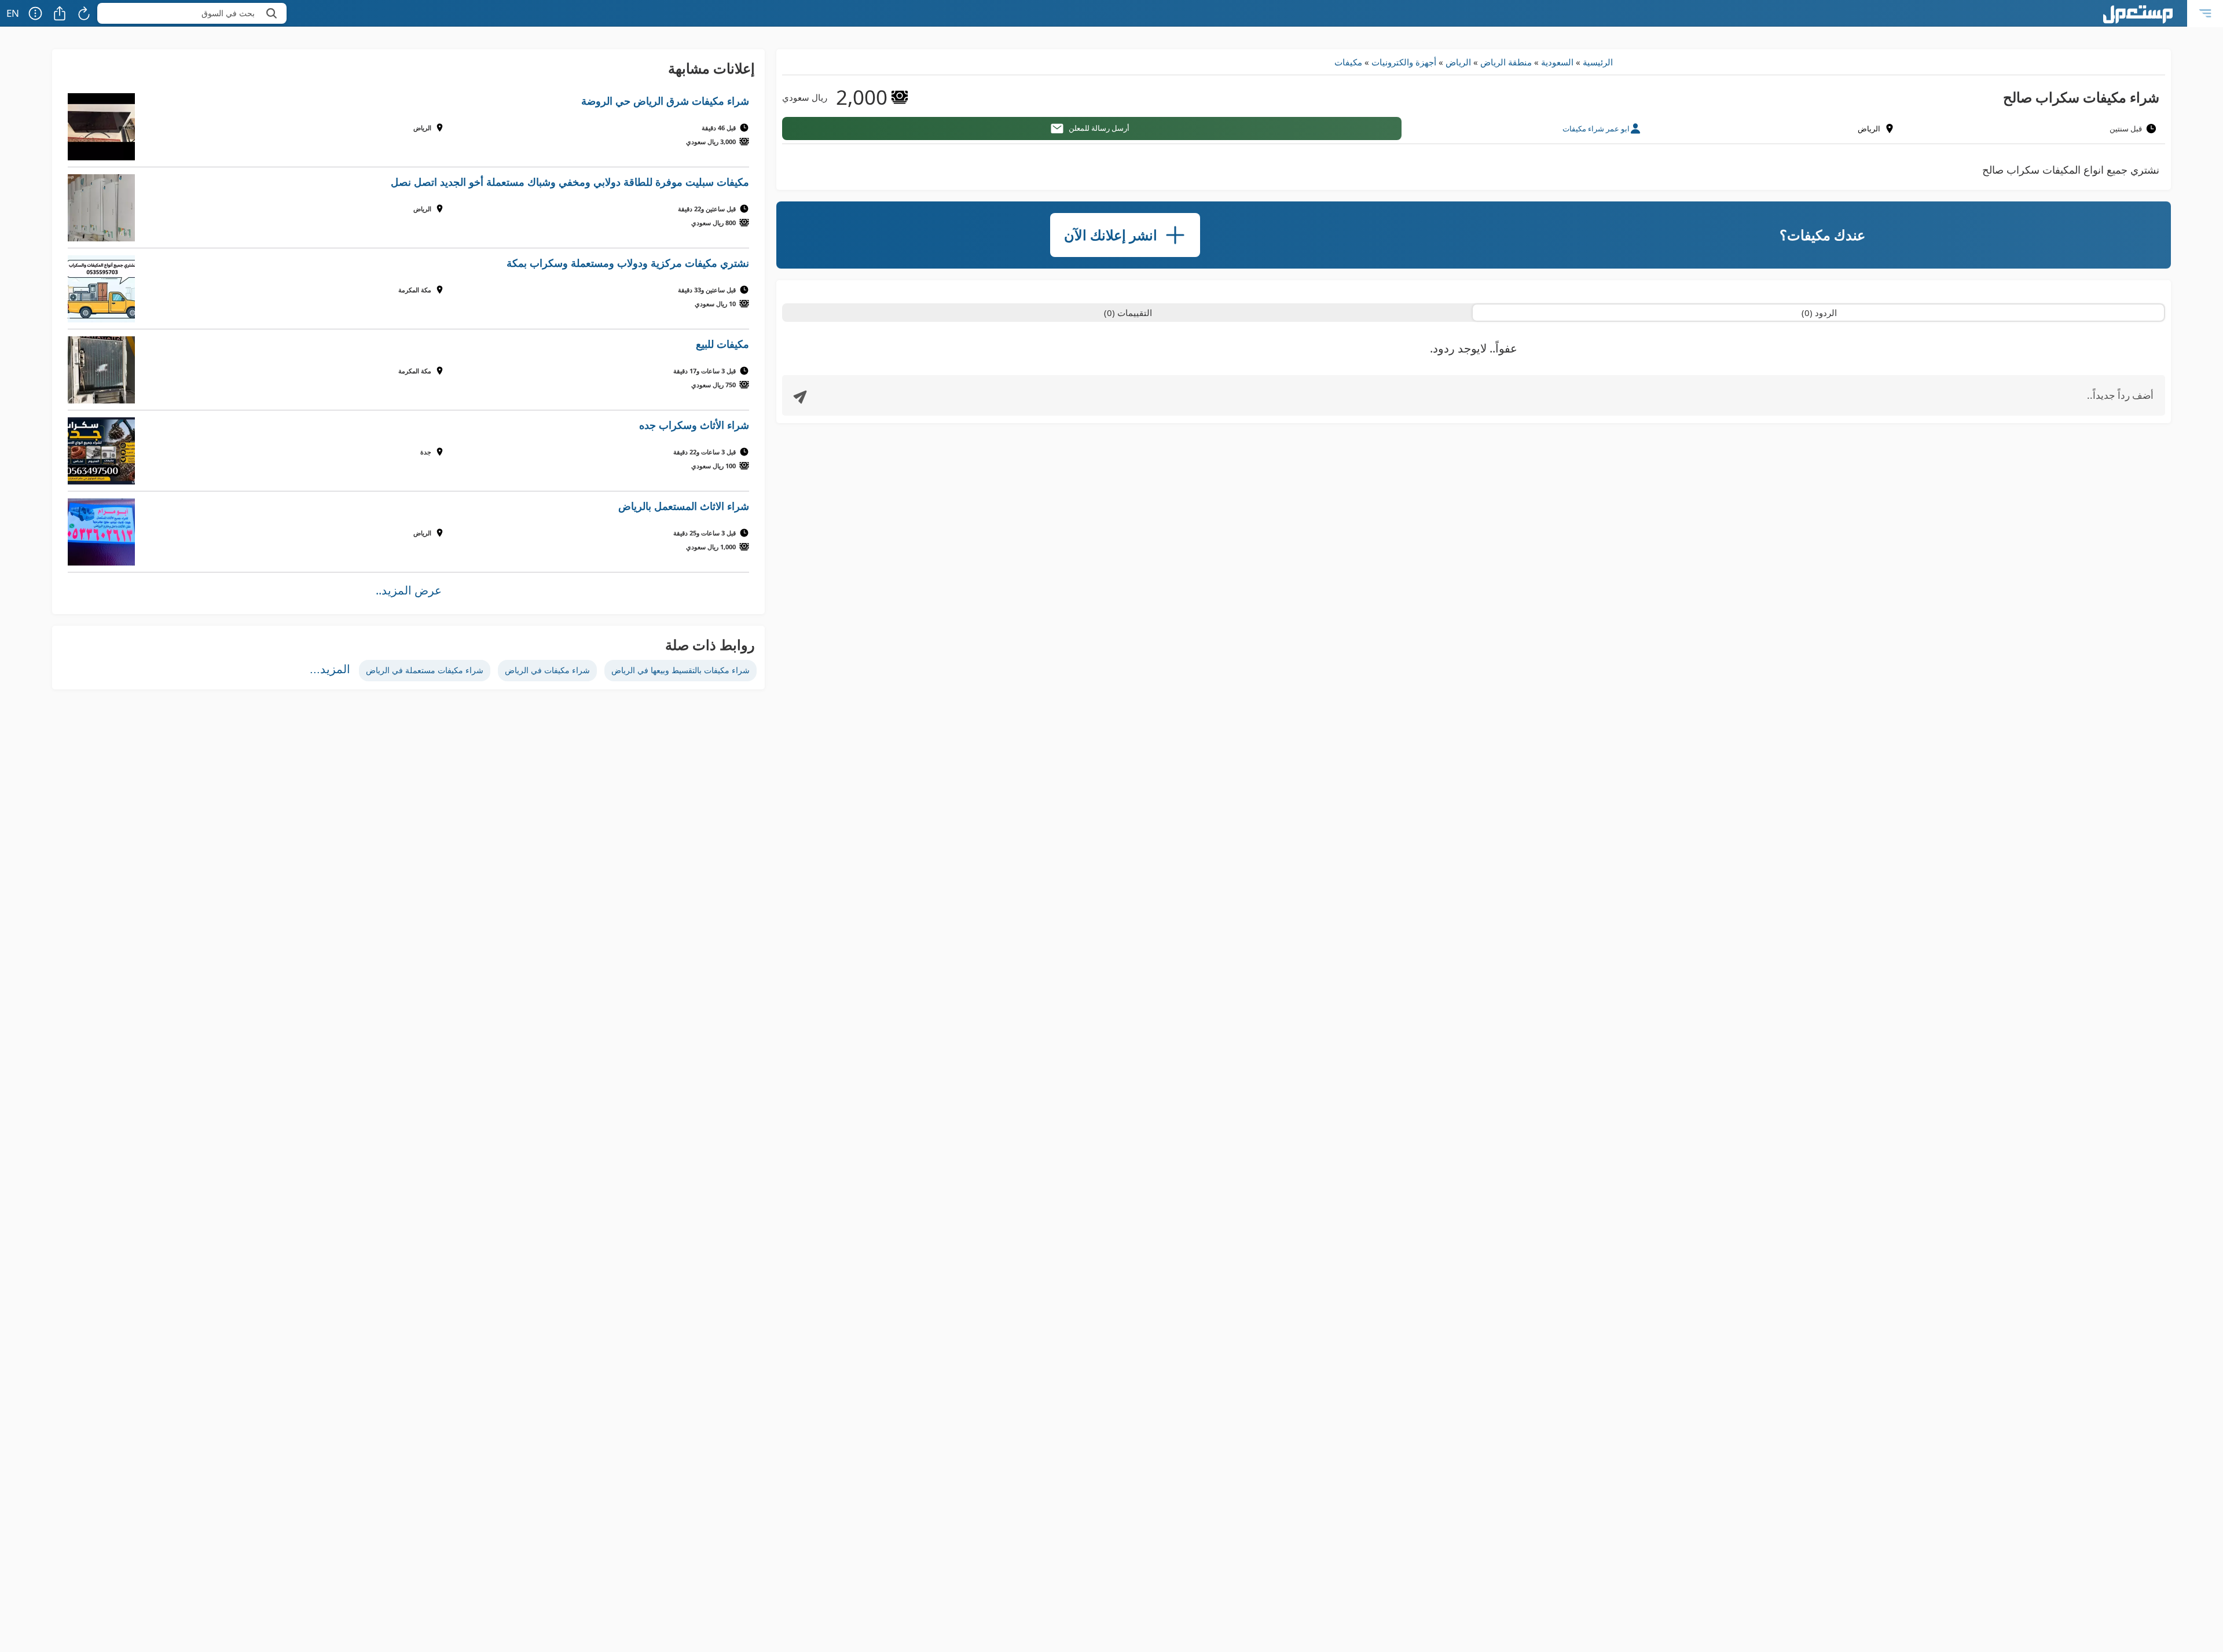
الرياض (1458, 62)
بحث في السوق (228, 13)
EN (13, 13)
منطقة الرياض (1506, 62)
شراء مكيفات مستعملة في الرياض (425, 670)
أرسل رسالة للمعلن (1099, 128)
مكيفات (1348, 62)
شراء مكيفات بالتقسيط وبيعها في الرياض (681, 670)
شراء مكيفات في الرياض (547, 670)
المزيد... (330, 669)
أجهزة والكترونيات (1404, 62)
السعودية (1557, 62)
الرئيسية (1598, 62)
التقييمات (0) (1128, 313)
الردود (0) (1819, 313)
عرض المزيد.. (409, 590)
